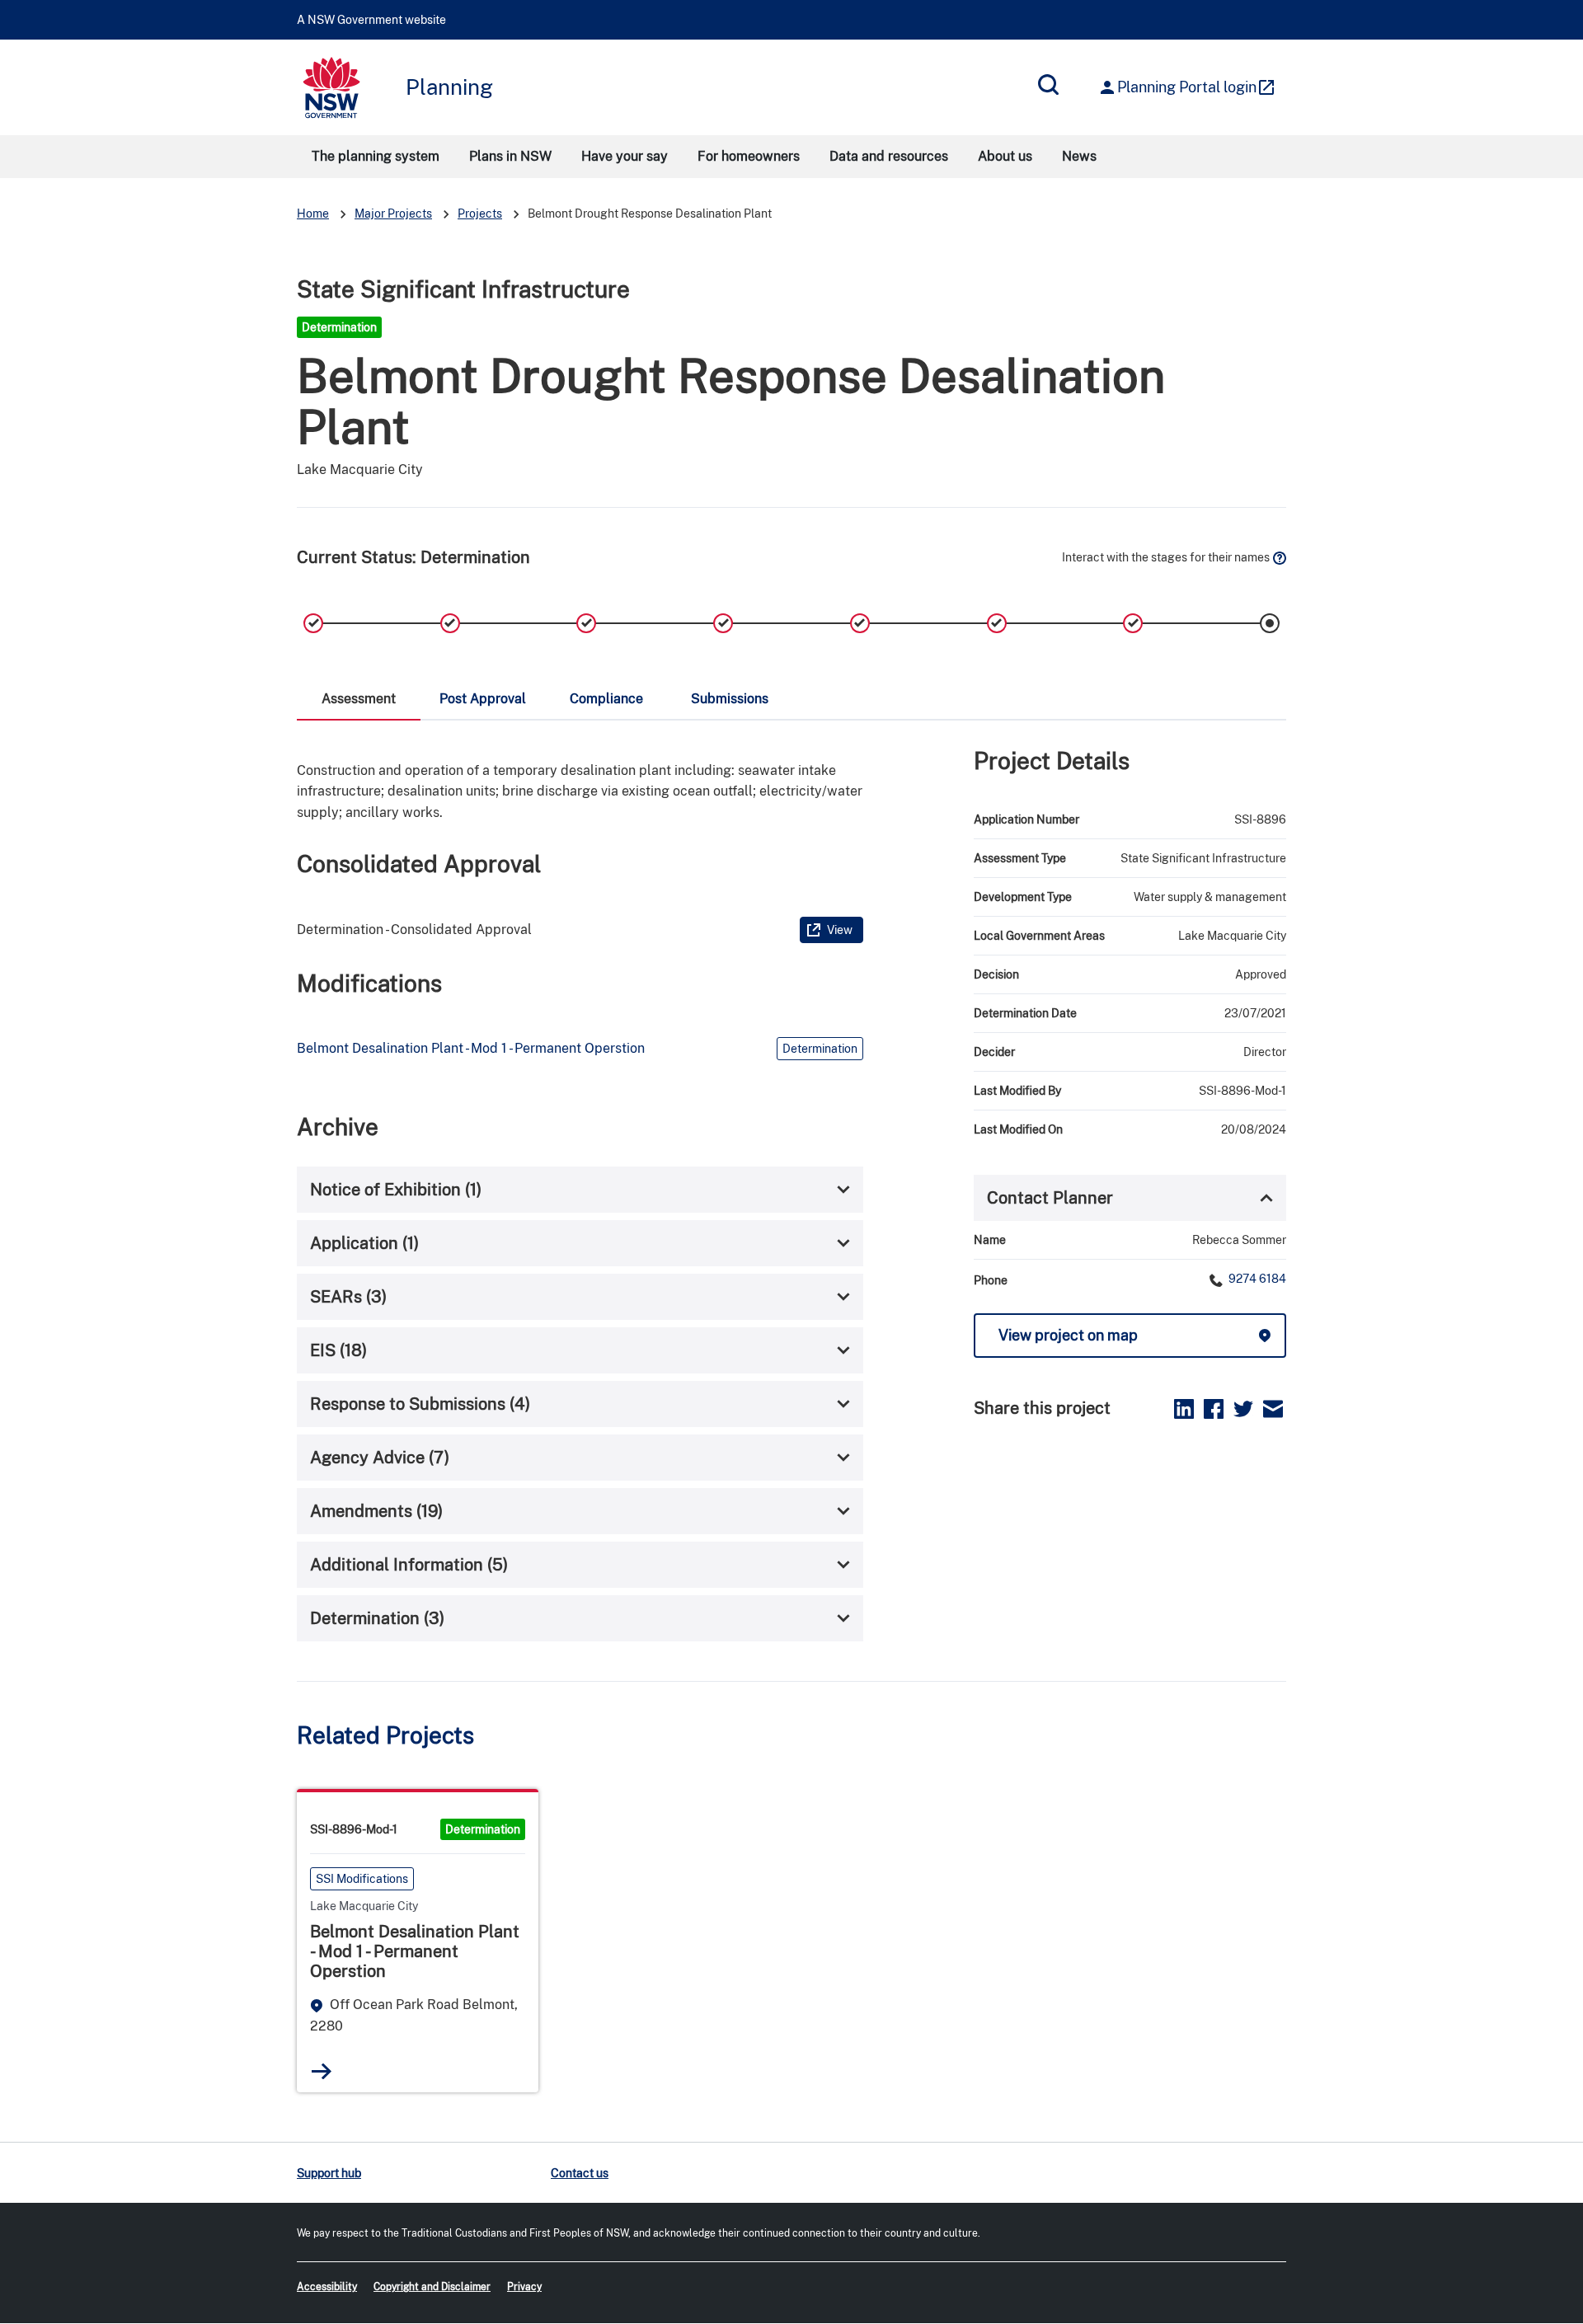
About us (1005, 156)
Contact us (580, 2173)
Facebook (1214, 1409)
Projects (480, 214)
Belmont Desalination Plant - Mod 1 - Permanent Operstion (471, 1048)
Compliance (606, 699)
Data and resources (889, 156)
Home (313, 214)
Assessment (359, 699)
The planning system (376, 156)
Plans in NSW (510, 156)
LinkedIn (1184, 1409)
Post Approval (483, 699)
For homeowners (749, 156)
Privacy (524, 2287)
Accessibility (327, 2287)
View (840, 930)
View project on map (1068, 1335)
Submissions (730, 699)
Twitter (1243, 1409)
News (1079, 156)
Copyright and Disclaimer (432, 2287)
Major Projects (393, 214)
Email (1273, 1409)
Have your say (625, 156)
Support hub (329, 2173)
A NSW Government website (371, 20)
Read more (322, 2071)
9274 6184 (1256, 1279)
